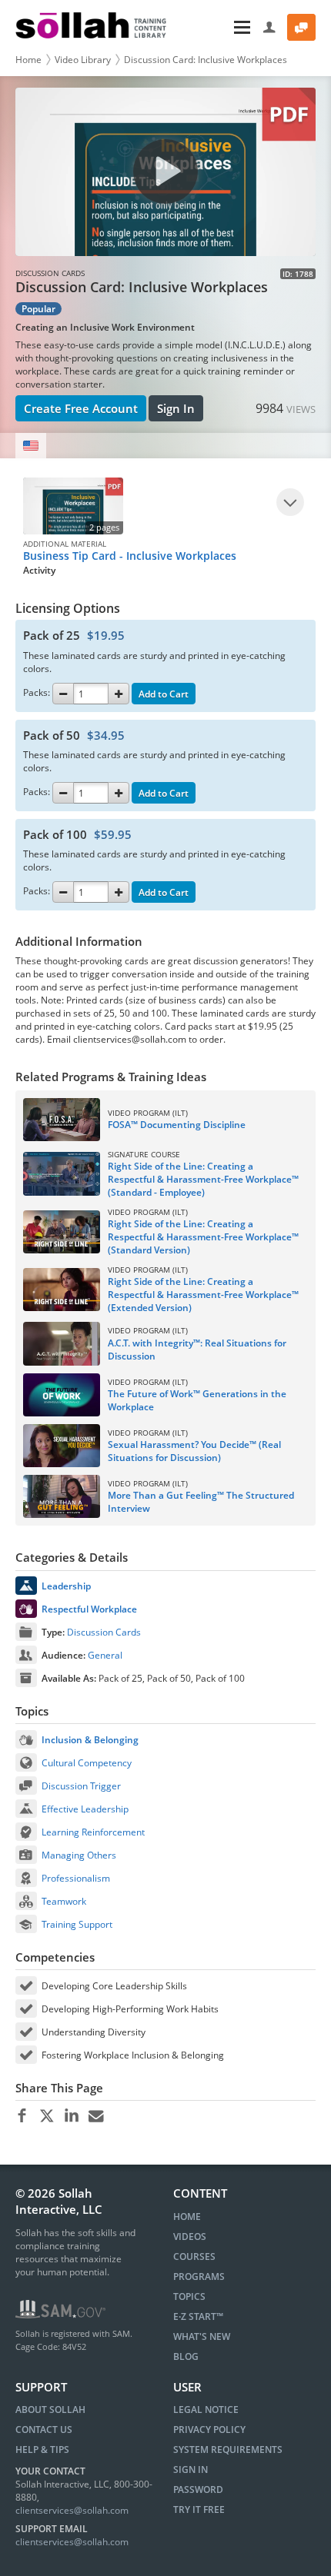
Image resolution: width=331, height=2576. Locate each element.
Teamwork (64, 1901)
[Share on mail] (96, 2116)
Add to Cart (164, 694)
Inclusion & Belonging (90, 1740)
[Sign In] (270, 27)
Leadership (66, 1586)
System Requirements (228, 2450)
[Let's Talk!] (301, 27)
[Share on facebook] (22, 2116)
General (105, 1655)
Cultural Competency (87, 1763)
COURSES (194, 2256)
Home (28, 60)
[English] (31, 446)
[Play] (290, 502)
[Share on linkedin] (71, 2116)
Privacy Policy (209, 2430)
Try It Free (199, 2509)
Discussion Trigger (81, 1786)
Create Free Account (81, 408)
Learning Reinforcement (93, 1832)
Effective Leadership (85, 1809)
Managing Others (79, 1855)
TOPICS (189, 2296)
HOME (187, 2217)
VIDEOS (190, 2237)
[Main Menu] (216, 27)
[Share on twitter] (47, 2116)
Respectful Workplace (89, 1609)
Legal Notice (206, 2410)
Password (198, 2489)
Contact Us (44, 2430)
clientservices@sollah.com (72, 2510)
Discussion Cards (104, 1632)
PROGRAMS (199, 2276)
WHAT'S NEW (202, 2336)
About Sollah (50, 2410)
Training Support (77, 1924)
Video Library (83, 60)
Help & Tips (42, 2450)
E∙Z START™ (198, 2316)
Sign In (176, 408)
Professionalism (76, 1878)
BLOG (186, 2356)
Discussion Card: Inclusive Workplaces (206, 60)
